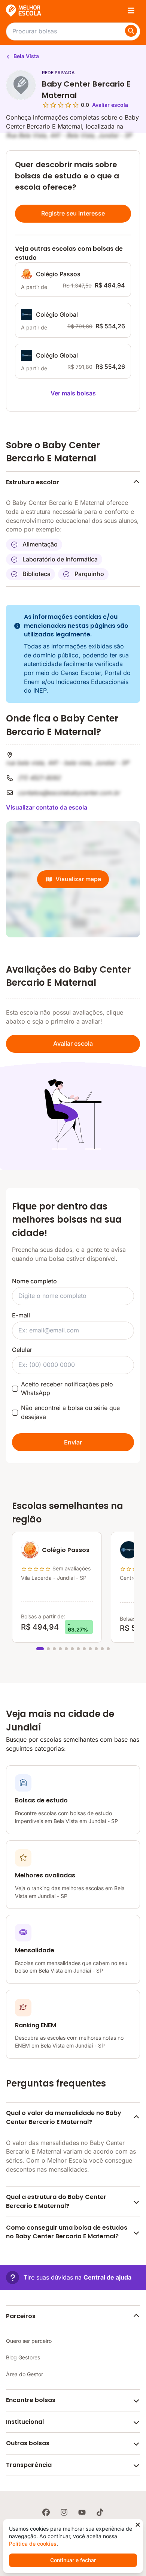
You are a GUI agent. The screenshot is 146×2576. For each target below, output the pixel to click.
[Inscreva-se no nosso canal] (82, 2512)
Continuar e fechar (73, 2560)
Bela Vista (25, 56)
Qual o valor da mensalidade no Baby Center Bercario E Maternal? (64, 2117)
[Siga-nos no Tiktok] (100, 2512)
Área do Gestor (25, 2374)
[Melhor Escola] (24, 10)
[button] (69, 2277)
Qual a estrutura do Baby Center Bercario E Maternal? (56, 2201)
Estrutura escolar (33, 482)
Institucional (25, 2422)
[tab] (40, 1649)
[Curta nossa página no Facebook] (46, 2512)
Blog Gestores (23, 2357)
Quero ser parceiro (29, 2341)
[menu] (131, 10)
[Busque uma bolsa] (131, 31)
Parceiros (21, 2316)
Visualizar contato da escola (47, 807)
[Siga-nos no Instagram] (64, 2512)
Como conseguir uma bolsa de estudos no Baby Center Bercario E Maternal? (67, 2232)
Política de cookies (33, 2544)
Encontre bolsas (31, 2400)
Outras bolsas (28, 2443)
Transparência (29, 2465)
